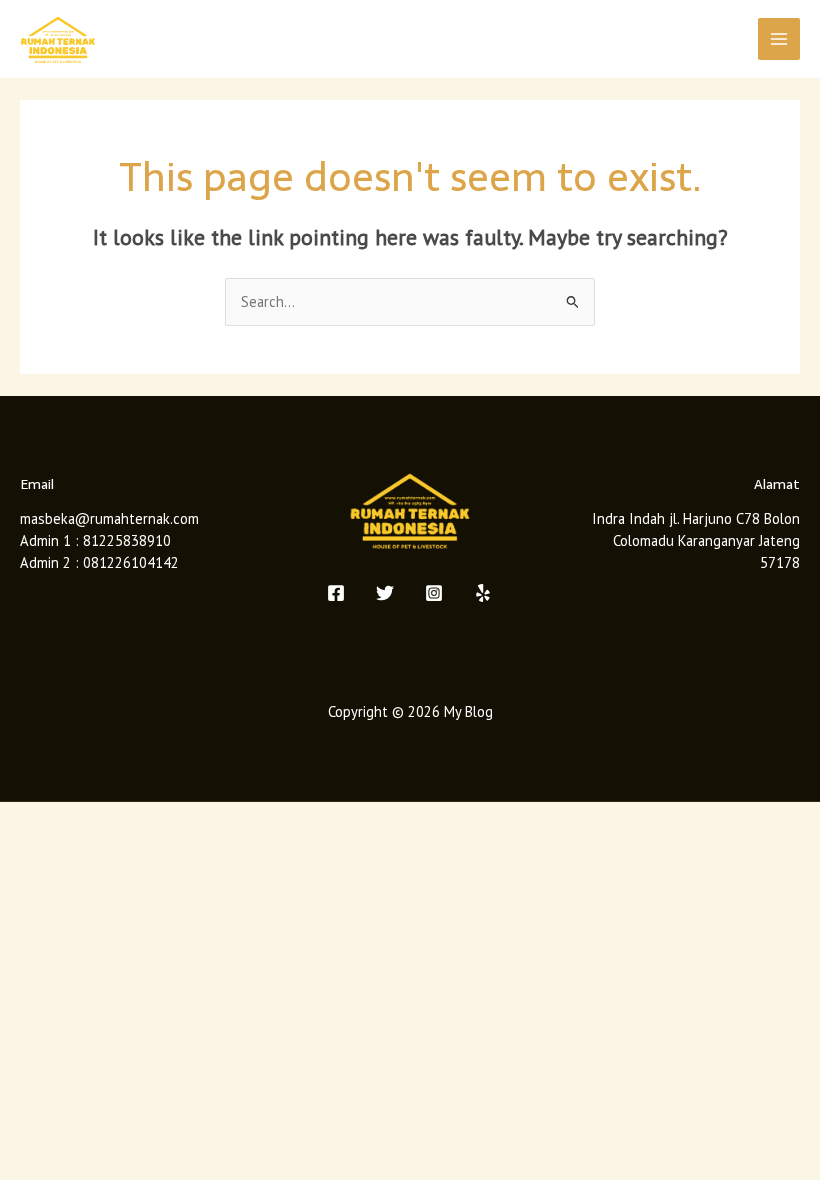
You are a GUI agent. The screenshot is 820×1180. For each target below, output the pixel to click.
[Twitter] (385, 593)
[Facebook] (336, 593)
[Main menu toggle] (779, 39)
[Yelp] (483, 593)
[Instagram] (434, 593)
